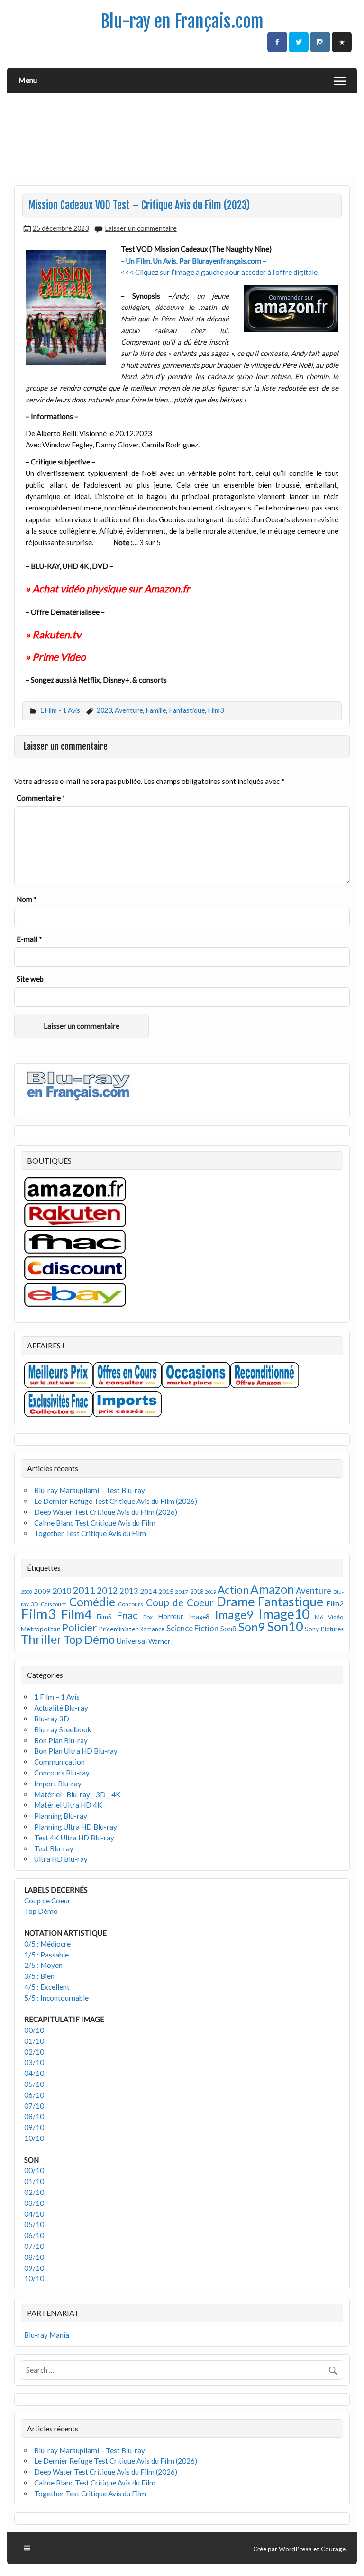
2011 (84, 1590)
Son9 (251, 1627)
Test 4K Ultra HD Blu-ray (74, 1838)
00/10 (34, 2030)
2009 (42, 1591)
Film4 (76, 1614)
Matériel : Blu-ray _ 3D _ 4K (77, 1794)
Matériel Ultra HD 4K (68, 1805)
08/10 (34, 2116)
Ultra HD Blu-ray (61, 1859)
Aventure (129, 710)
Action (233, 1590)
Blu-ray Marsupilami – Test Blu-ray (90, 1490)
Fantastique (187, 710)
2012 (107, 1590)
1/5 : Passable (46, 1955)
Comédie (92, 1602)
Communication (59, 1762)
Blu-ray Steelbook (63, 1729)
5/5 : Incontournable (56, 1998)
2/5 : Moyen (43, 1965)
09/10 (34, 2127)
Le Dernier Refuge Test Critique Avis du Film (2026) (116, 1501)
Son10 (285, 1626)
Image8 (199, 1617)
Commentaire (41, 798)
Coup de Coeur (180, 1602)
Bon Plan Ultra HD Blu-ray (76, 1751)
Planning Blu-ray (61, 1816)
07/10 (34, 2106)
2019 (210, 1592)
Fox (148, 1617)
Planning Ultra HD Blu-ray (76, 1827)
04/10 (34, 2073)
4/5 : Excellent (47, 1987)
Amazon (272, 1589)
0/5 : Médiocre (47, 1944)
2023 (104, 710)
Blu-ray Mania (47, 2335)
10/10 (34, 2138)
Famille (156, 710)
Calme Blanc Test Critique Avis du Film (95, 1523)
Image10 (284, 1614)
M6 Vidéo (329, 1617)
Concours (131, 1604)
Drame (236, 1601)
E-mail (29, 939)
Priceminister (118, 1629)
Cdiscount (54, 1604)
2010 (62, 1591)
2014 (148, 1591)
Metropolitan (41, 1629)
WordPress (295, 2549)
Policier (79, 1627)
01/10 (34, 2041)
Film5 (104, 1617)
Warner (159, 1641)
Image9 (234, 1615)
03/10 (34, 2062)
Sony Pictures (324, 1629)
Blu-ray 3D (52, 1719)
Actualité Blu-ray (61, 1708)
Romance (152, 1629)
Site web (30, 979)
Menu (28, 80)
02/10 (34, 2052)
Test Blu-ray (54, 1848)
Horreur (171, 1616)
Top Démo (89, 1639)
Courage (333, 2549)
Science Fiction (193, 1628)
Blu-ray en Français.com (182, 21)
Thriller (41, 1639)
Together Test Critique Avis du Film (90, 1533)
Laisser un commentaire (141, 228)
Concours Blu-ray (62, 1773)
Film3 (216, 710)
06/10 (34, 2095)
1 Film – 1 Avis (57, 1697)
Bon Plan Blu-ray (61, 1740)
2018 (197, 1592)
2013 (129, 1591)
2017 (182, 1592)
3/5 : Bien (39, 1976)
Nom (27, 899)
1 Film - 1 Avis (60, 710)
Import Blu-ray (58, 1784)
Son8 (228, 1629)
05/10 (34, 2084)
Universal (132, 1641)
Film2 (335, 1603)
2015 (166, 1591)
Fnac (127, 1615)
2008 (27, 1592)
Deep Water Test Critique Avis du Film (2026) (106, 1512)
